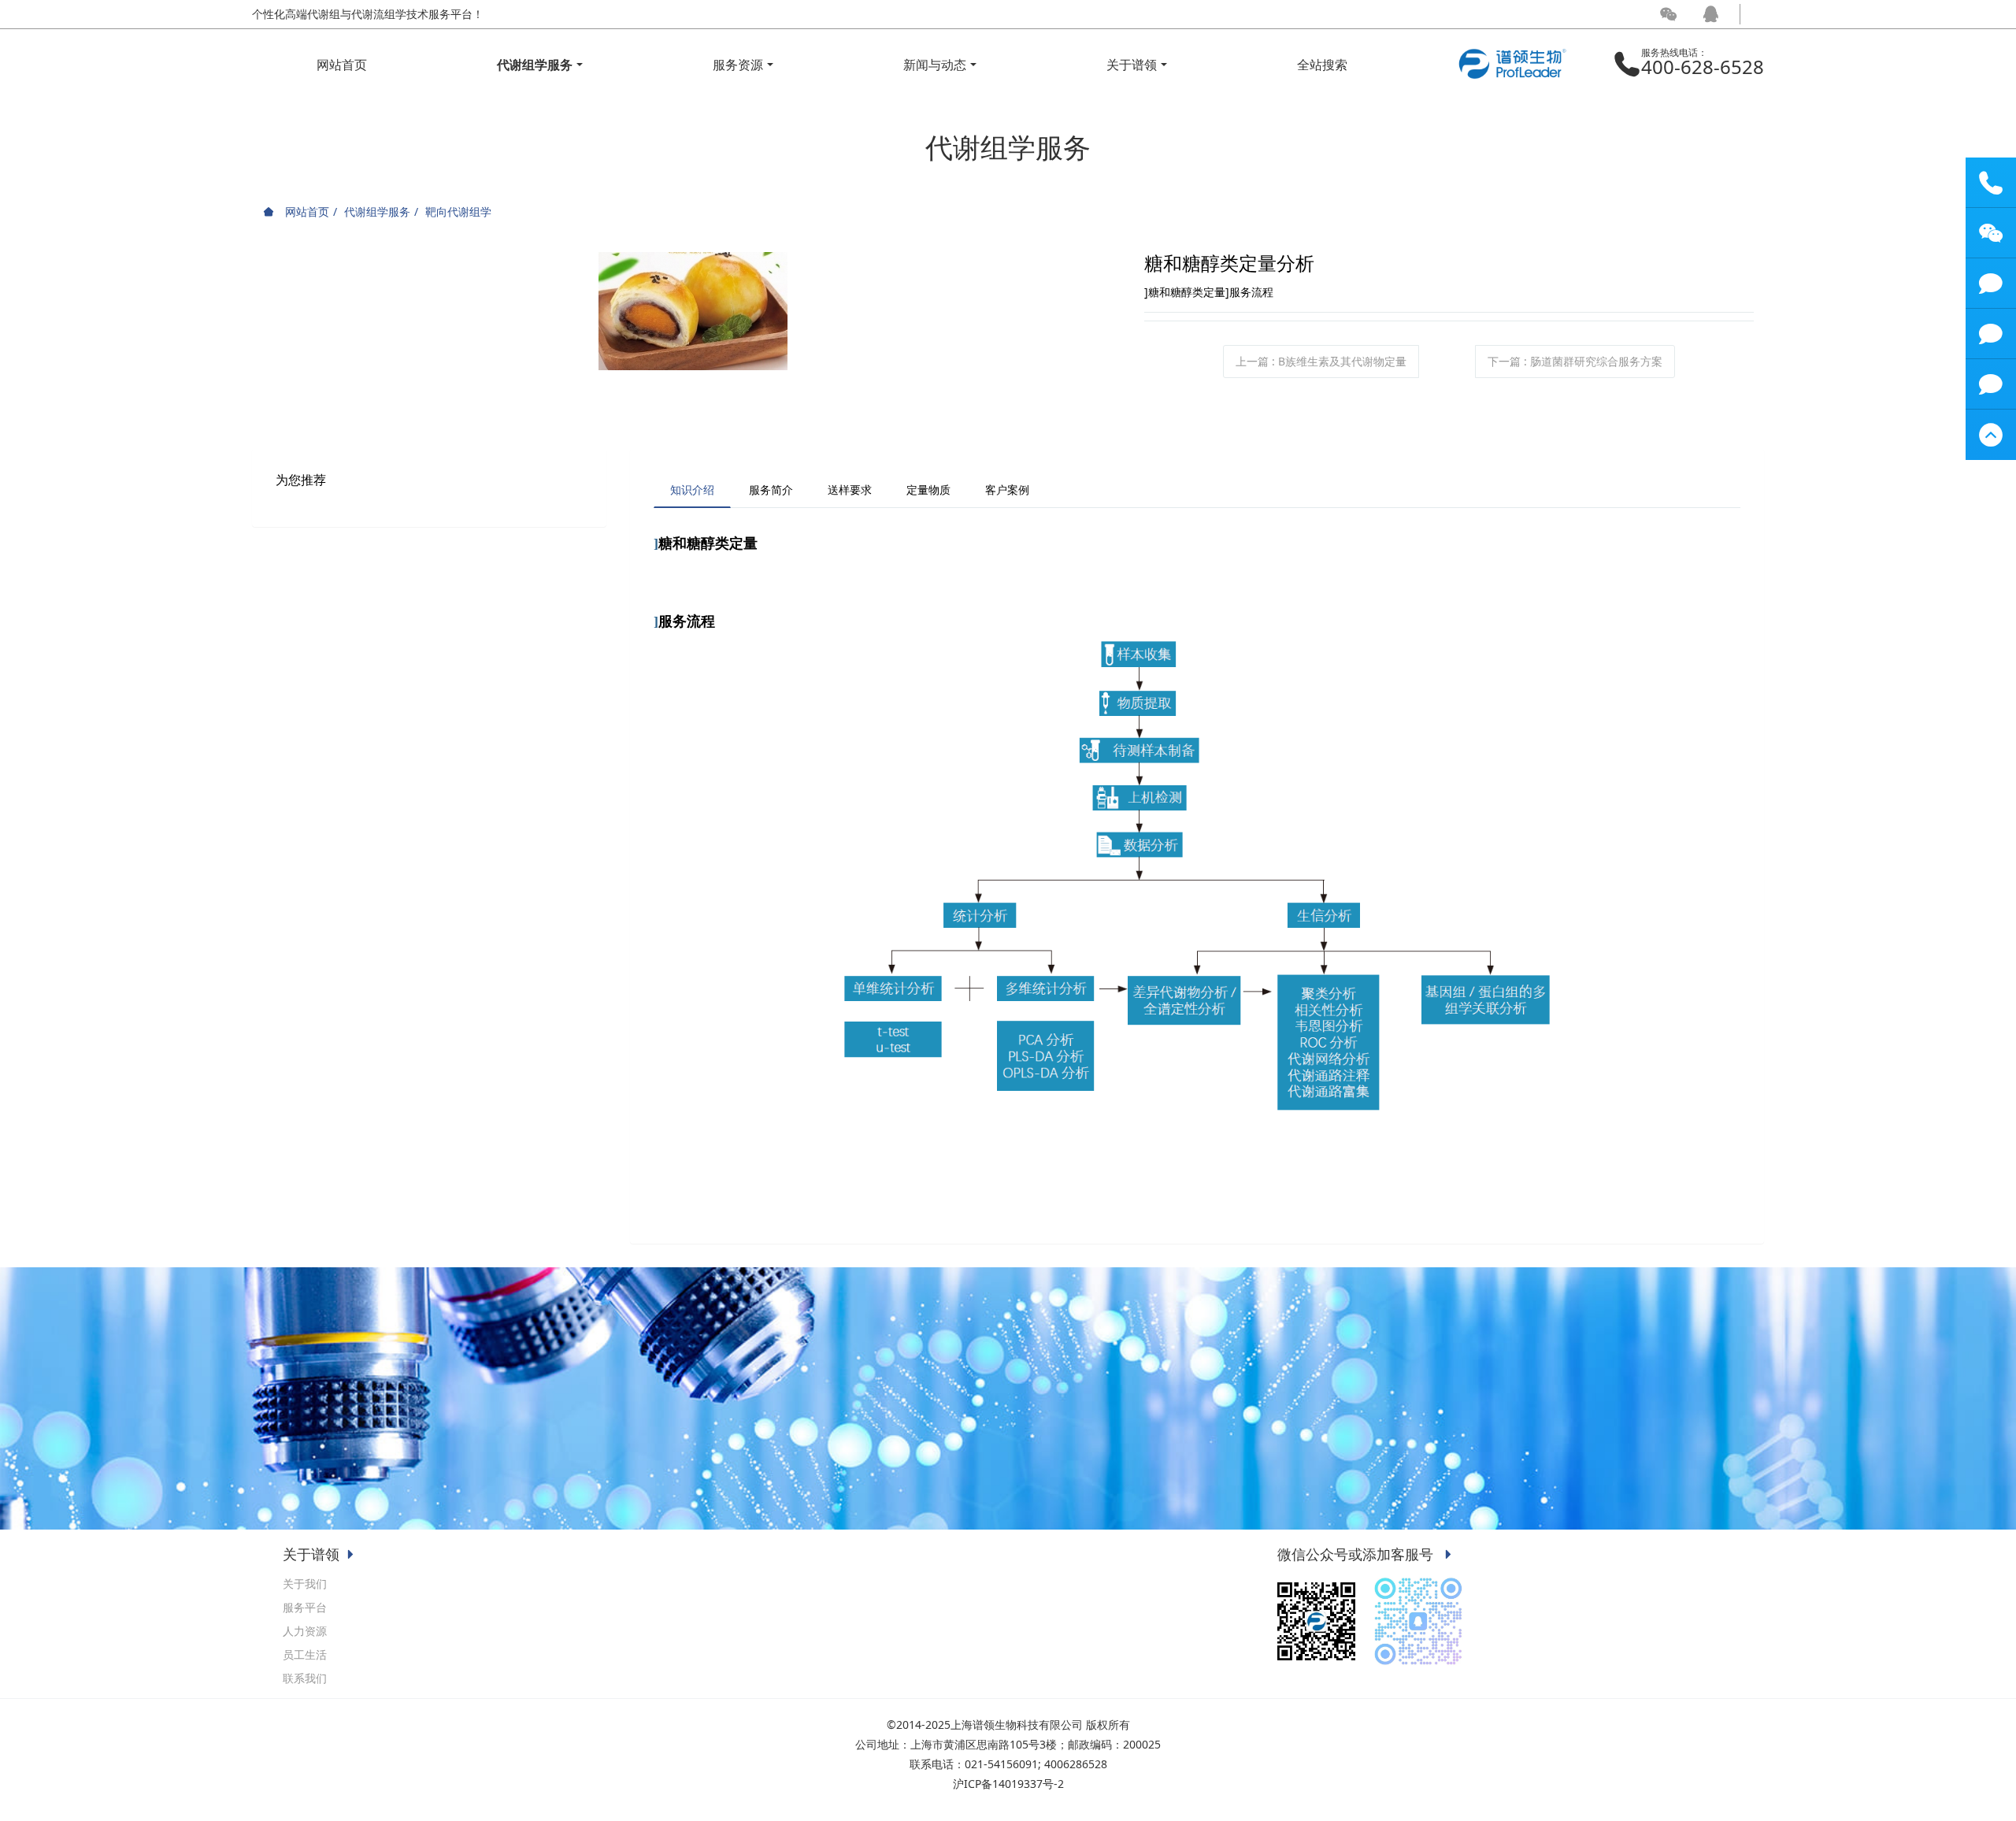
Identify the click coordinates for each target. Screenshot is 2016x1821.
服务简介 (771, 490)
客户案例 (1007, 490)
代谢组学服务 (377, 211)
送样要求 (850, 490)
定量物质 (928, 490)
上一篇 (1321, 361)
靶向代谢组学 (458, 211)
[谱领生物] (1512, 53)
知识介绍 (692, 490)
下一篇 (1575, 361)
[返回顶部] (1991, 435)
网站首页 (342, 65)
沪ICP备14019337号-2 (1008, 1784)
